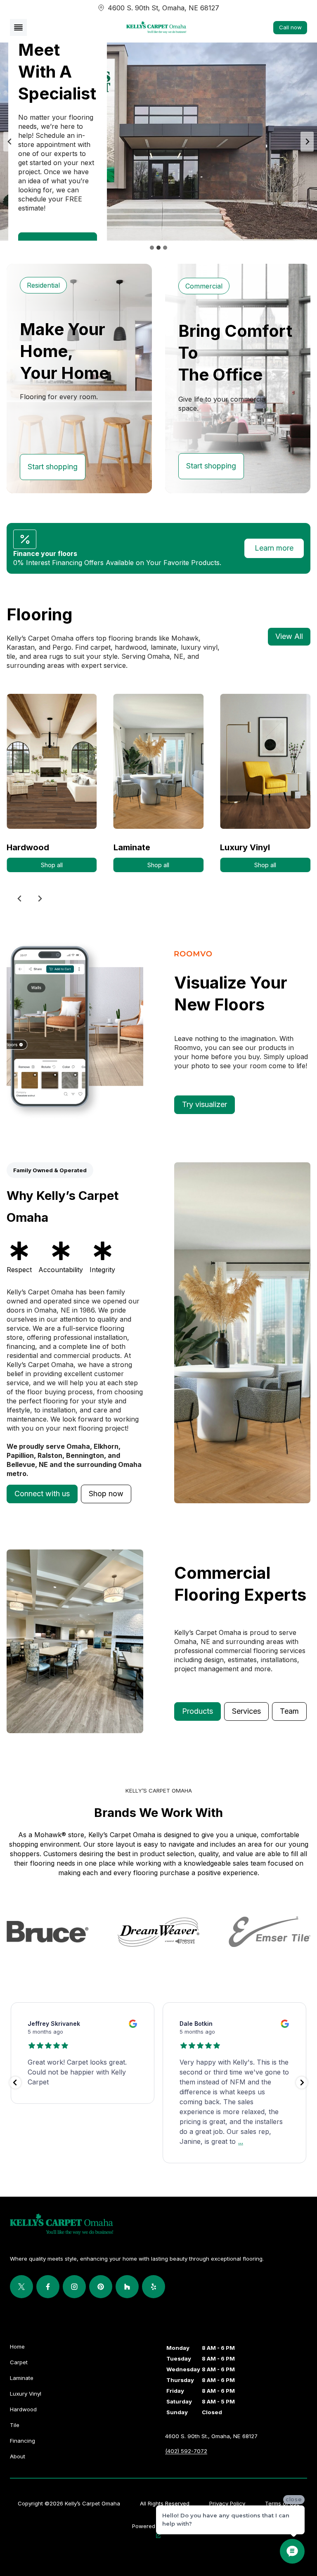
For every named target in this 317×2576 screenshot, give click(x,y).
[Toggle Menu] (18, 27)
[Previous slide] (10, 142)
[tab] (152, 248)
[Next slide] (307, 142)
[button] (42, 1494)
